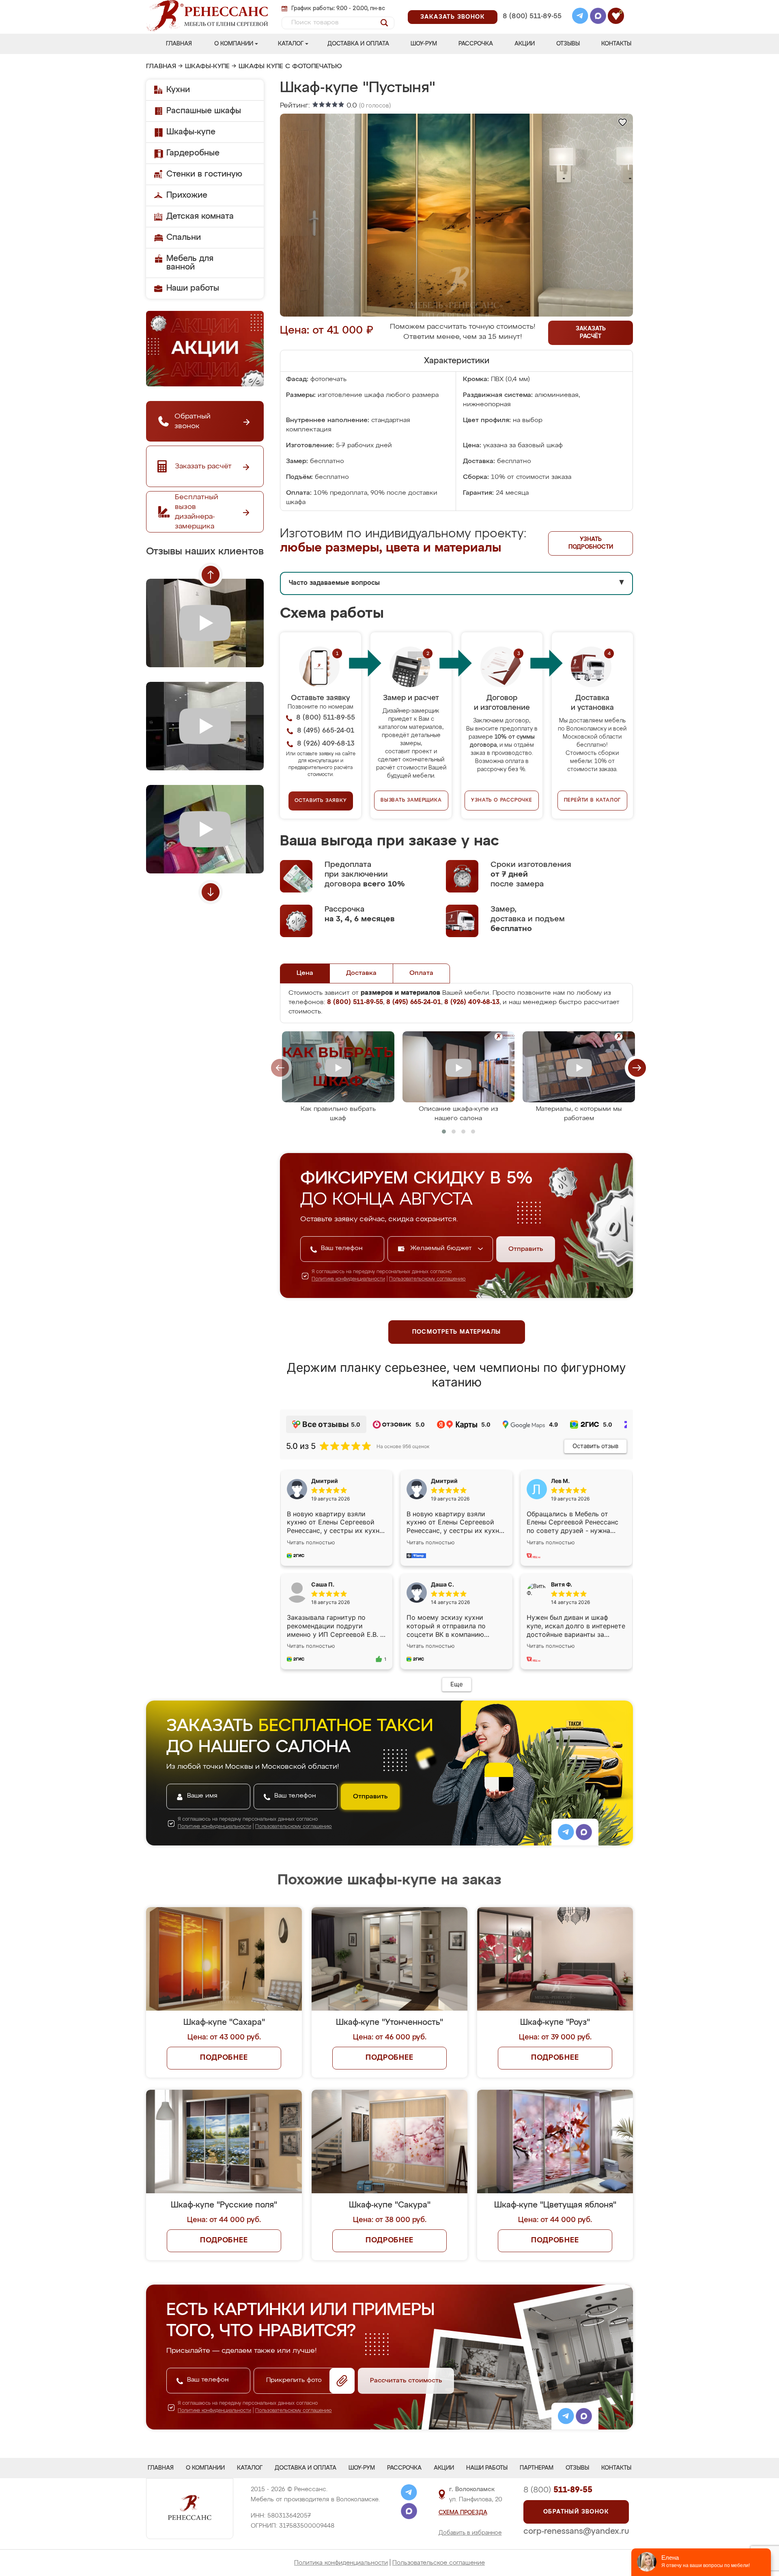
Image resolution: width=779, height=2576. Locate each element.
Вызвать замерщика (411, 800)
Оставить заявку (321, 801)
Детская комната (200, 216)
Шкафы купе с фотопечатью (290, 67)
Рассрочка (476, 44)
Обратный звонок (576, 2512)
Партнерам (537, 2468)
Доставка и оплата (358, 44)
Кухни (178, 90)
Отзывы (568, 44)
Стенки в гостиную (204, 174)
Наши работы (193, 288)
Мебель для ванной (190, 263)
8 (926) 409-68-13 (532, 27)
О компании (234, 44)
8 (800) (558, 2490)
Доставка (361, 973)
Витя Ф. (562, 1584)
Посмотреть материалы (457, 1332)
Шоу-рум (424, 44)
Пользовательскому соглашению (427, 1279)
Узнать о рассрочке (501, 800)
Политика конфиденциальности (341, 2563)
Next (211, 892)
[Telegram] (580, 17)
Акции (525, 44)
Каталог (291, 44)
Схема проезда (463, 2513)
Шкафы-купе (207, 67)
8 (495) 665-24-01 (531, 6)
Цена (305, 973)
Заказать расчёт (591, 333)
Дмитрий (444, 1481)
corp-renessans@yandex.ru (576, 2531)
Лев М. (560, 1481)
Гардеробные (193, 153)
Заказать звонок (453, 17)
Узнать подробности (591, 543)
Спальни (184, 237)
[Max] (598, 17)
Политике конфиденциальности (348, 1279)
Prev (211, 575)
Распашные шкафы (204, 111)
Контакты (616, 44)
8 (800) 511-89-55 (532, 16)
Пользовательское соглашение (439, 2563)
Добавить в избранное (470, 2533)
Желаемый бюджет (442, 1248)
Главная (179, 44)
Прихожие (187, 195)
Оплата (421, 973)
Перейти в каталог (593, 800)
